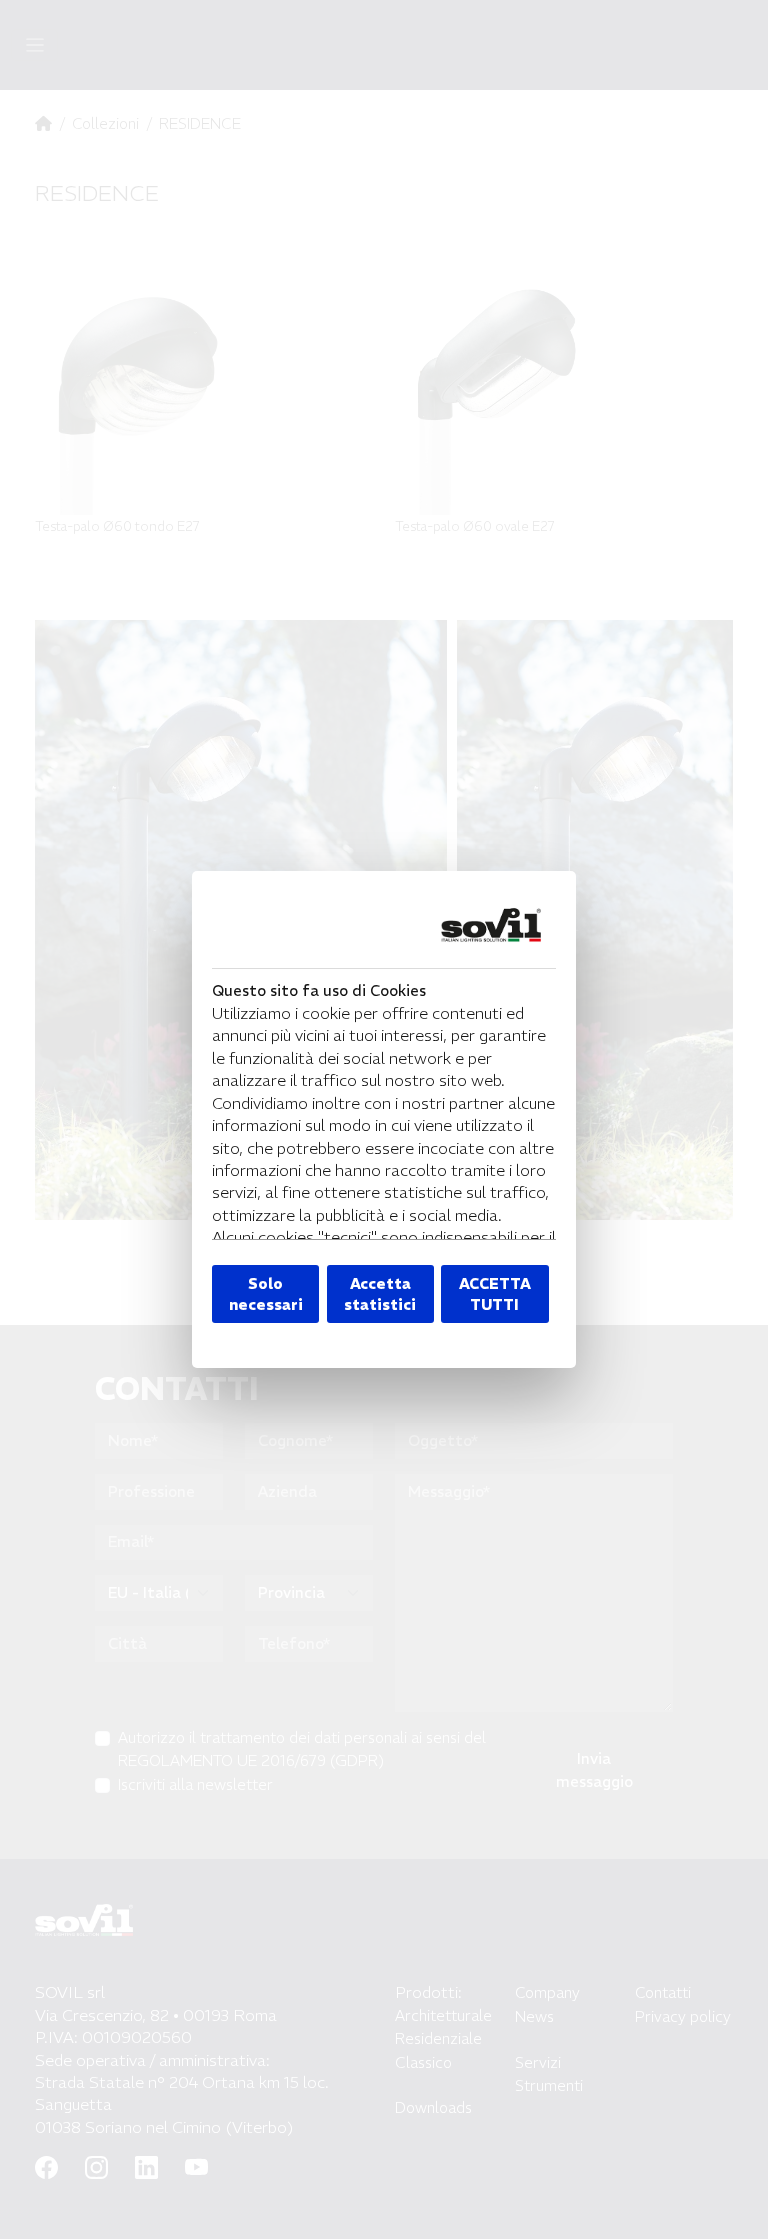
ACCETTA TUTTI (495, 1294)
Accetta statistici (380, 1294)
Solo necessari (266, 1294)
